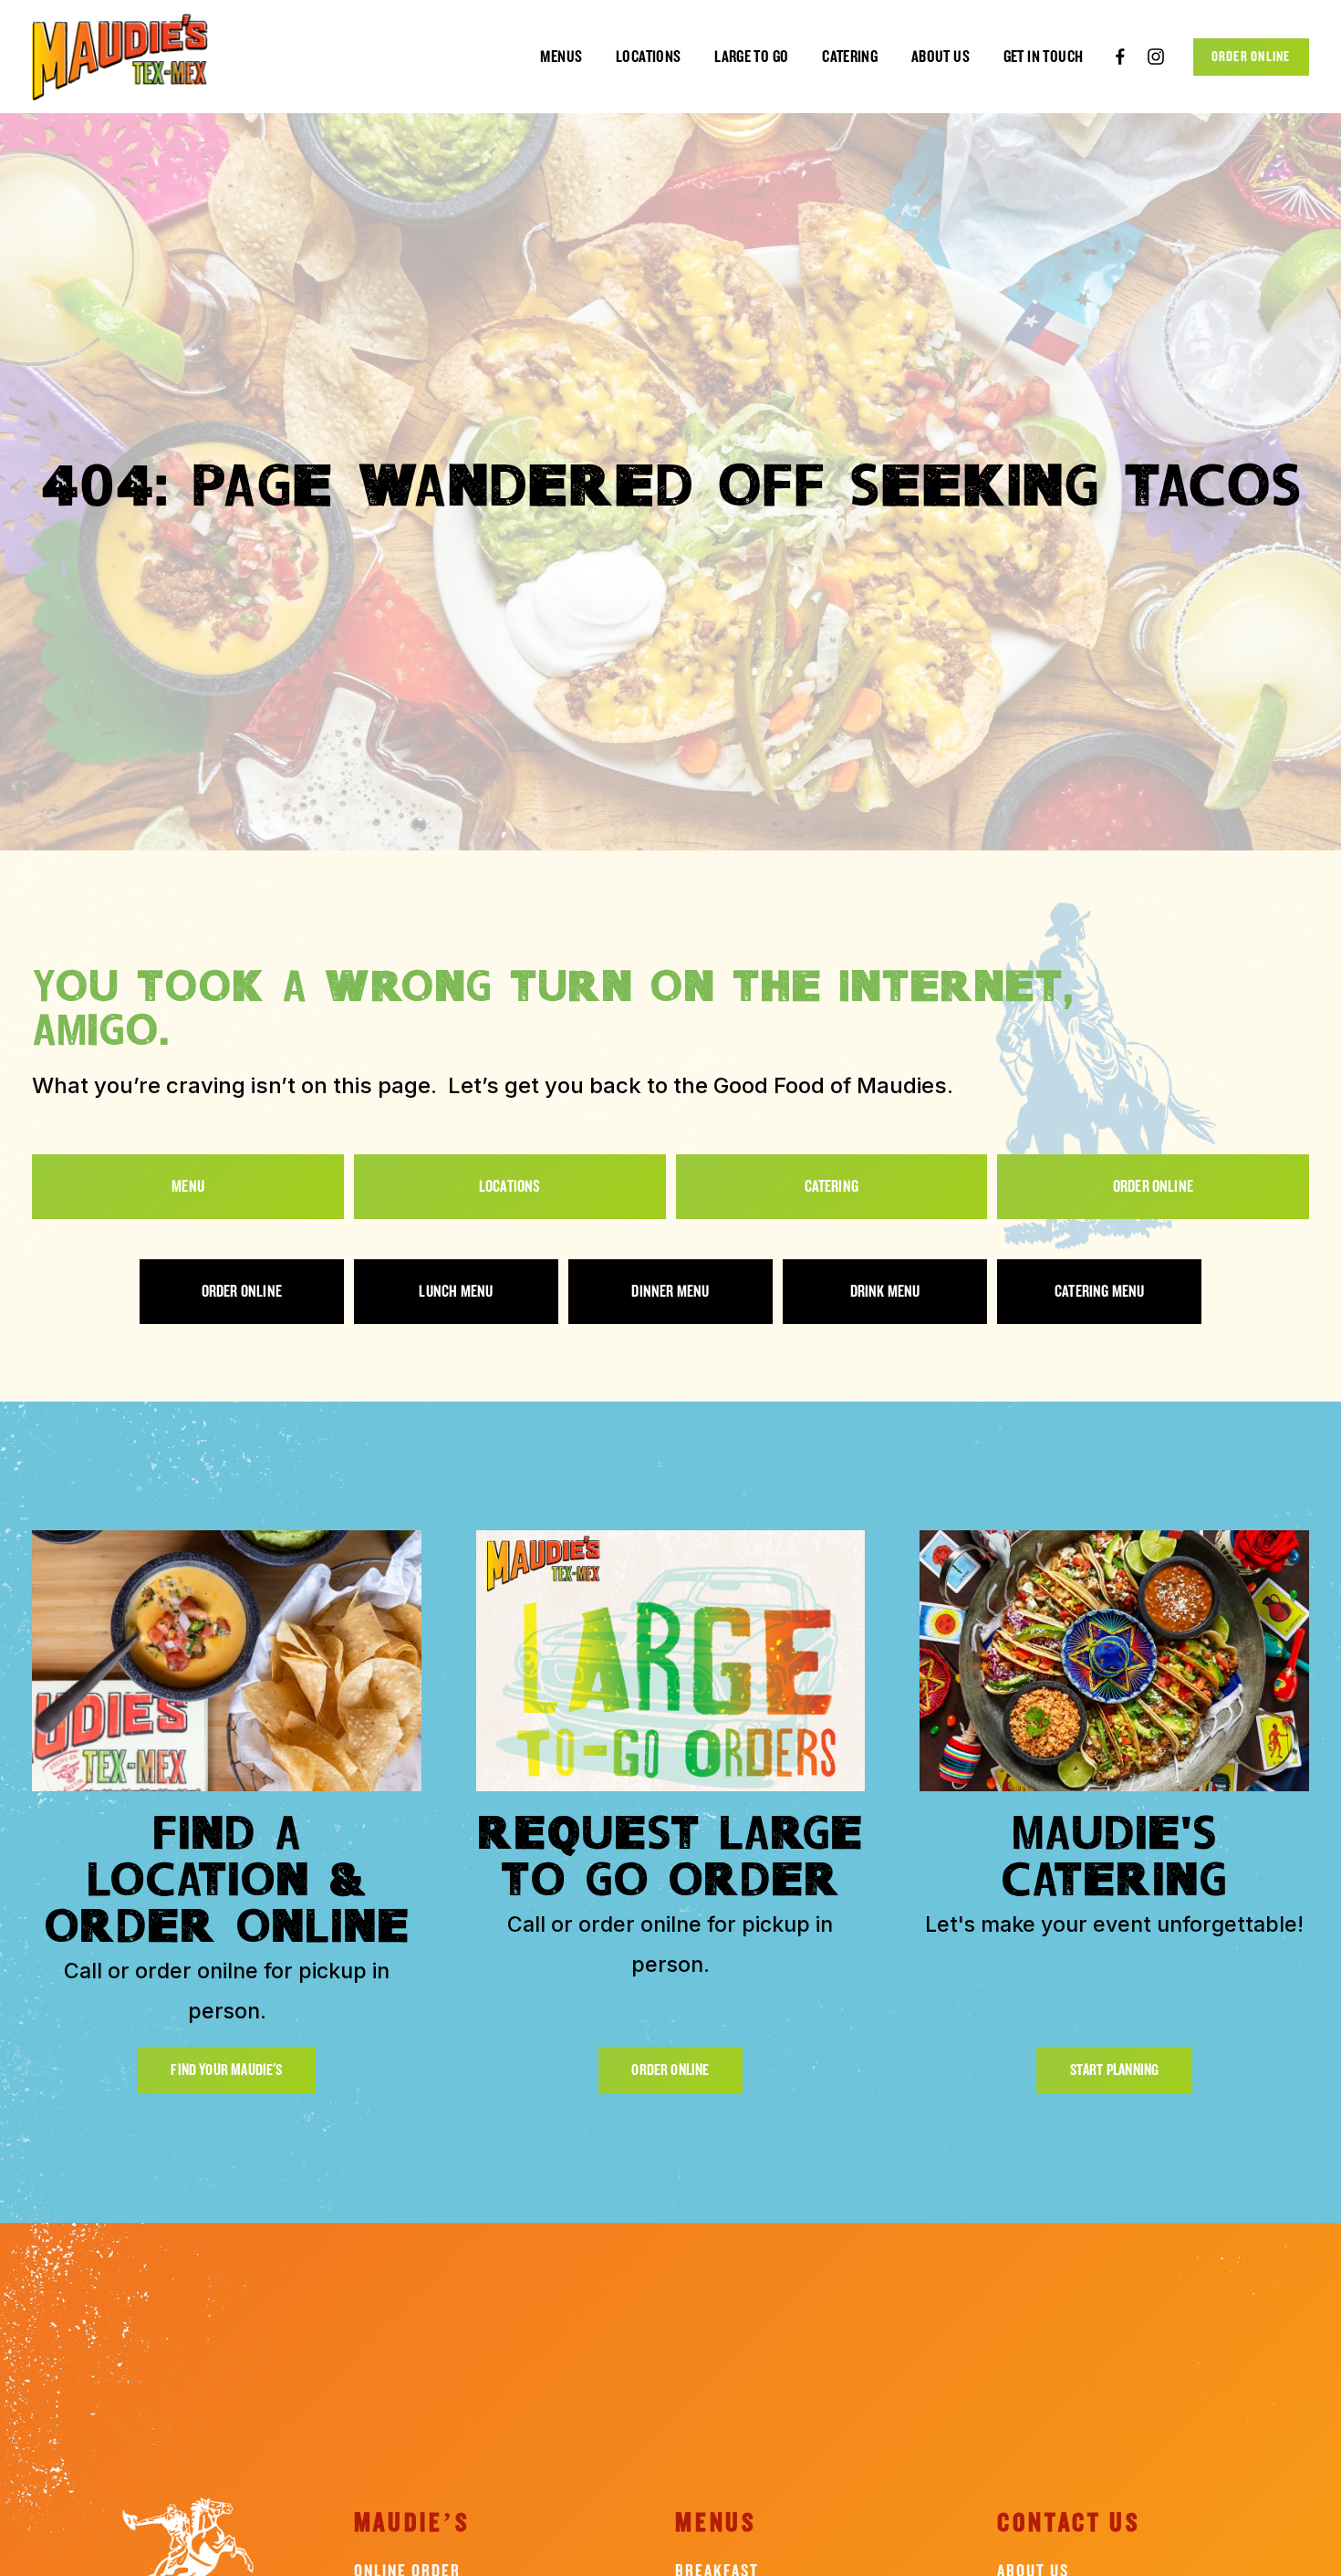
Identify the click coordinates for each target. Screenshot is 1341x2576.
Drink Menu (885, 1292)
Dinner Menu (670, 1292)
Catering (850, 57)
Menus (561, 57)
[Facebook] (1120, 57)
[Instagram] (1156, 57)
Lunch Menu (456, 1292)
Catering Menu (1099, 1292)
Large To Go (751, 57)
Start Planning (1115, 2070)
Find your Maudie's (226, 2070)
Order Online (1251, 57)
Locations (648, 57)
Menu (188, 1187)
